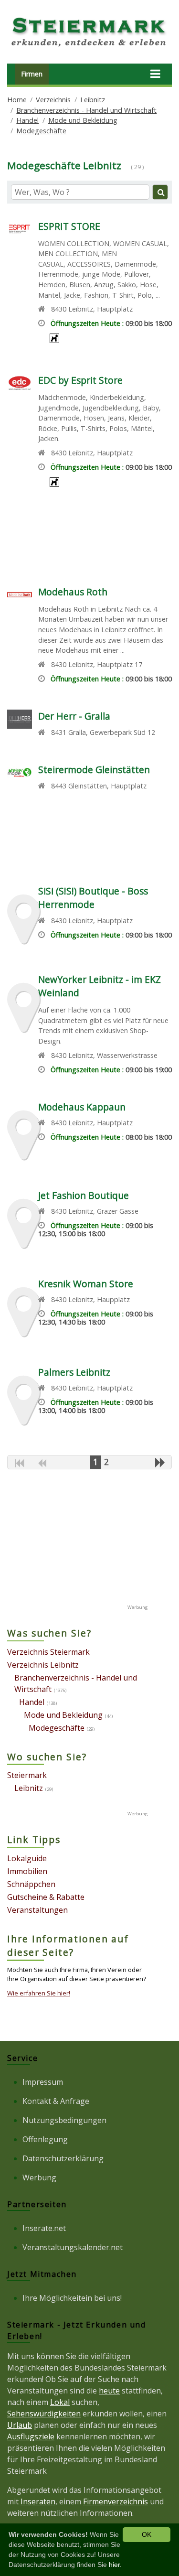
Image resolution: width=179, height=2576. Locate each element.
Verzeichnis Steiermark (48, 1652)
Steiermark (27, 1775)
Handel (27, 120)
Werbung (39, 2177)
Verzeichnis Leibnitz (43, 1665)
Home (17, 100)
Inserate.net (44, 2228)
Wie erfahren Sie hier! (39, 1993)
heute (109, 2391)
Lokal (60, 2402)
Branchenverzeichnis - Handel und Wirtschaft (86, 110)
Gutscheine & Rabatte (46, 1897)
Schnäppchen (31, 1884)
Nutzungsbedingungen (64, 2120)
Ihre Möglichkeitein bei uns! (72, 2298)
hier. (115, 2565)
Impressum (43, 2082)
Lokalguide (27, 1858)
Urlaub (20, 2425)
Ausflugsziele (31, 2436)
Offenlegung (45, 2139)
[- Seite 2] (160, 1462)
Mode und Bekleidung (83, 120)
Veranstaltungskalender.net (73, 2247)
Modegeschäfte (41, 131)
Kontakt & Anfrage (56, 2101)
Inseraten (38, 2501)
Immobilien (27, 1871)
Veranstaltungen (37, 1910)
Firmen (32, 74)
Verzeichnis (53, 100)
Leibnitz (93, 100)
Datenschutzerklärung (63, 2158)
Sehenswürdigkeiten (44, 2414)
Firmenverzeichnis (116, 2501)
